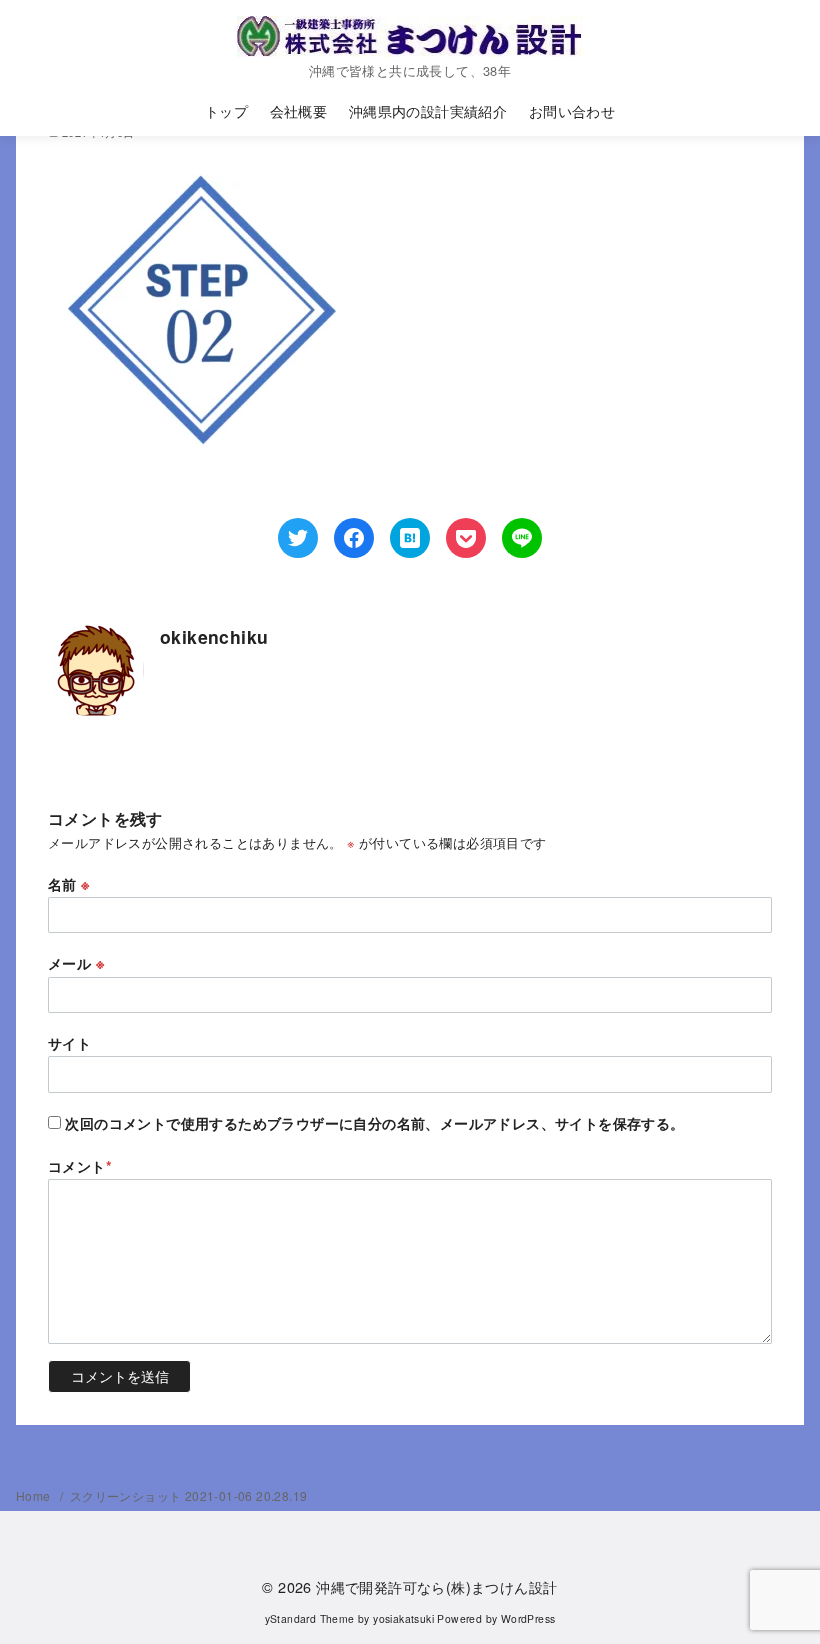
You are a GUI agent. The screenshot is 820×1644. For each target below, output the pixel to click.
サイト (69, 1043)
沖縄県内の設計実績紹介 (428, 110)
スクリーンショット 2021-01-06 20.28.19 (189, 1495)
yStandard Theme (310, 1618)
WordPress (528, 1618)
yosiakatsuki (403, 1618)
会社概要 (299, 110)
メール (76, 963)
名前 (69, 884)
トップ (226, 110)
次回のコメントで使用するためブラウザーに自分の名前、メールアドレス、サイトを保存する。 (374, 1123)
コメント (80, 1166)
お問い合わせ (572, 110)
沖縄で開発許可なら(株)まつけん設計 (436, 1586)
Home (35, 1495)
